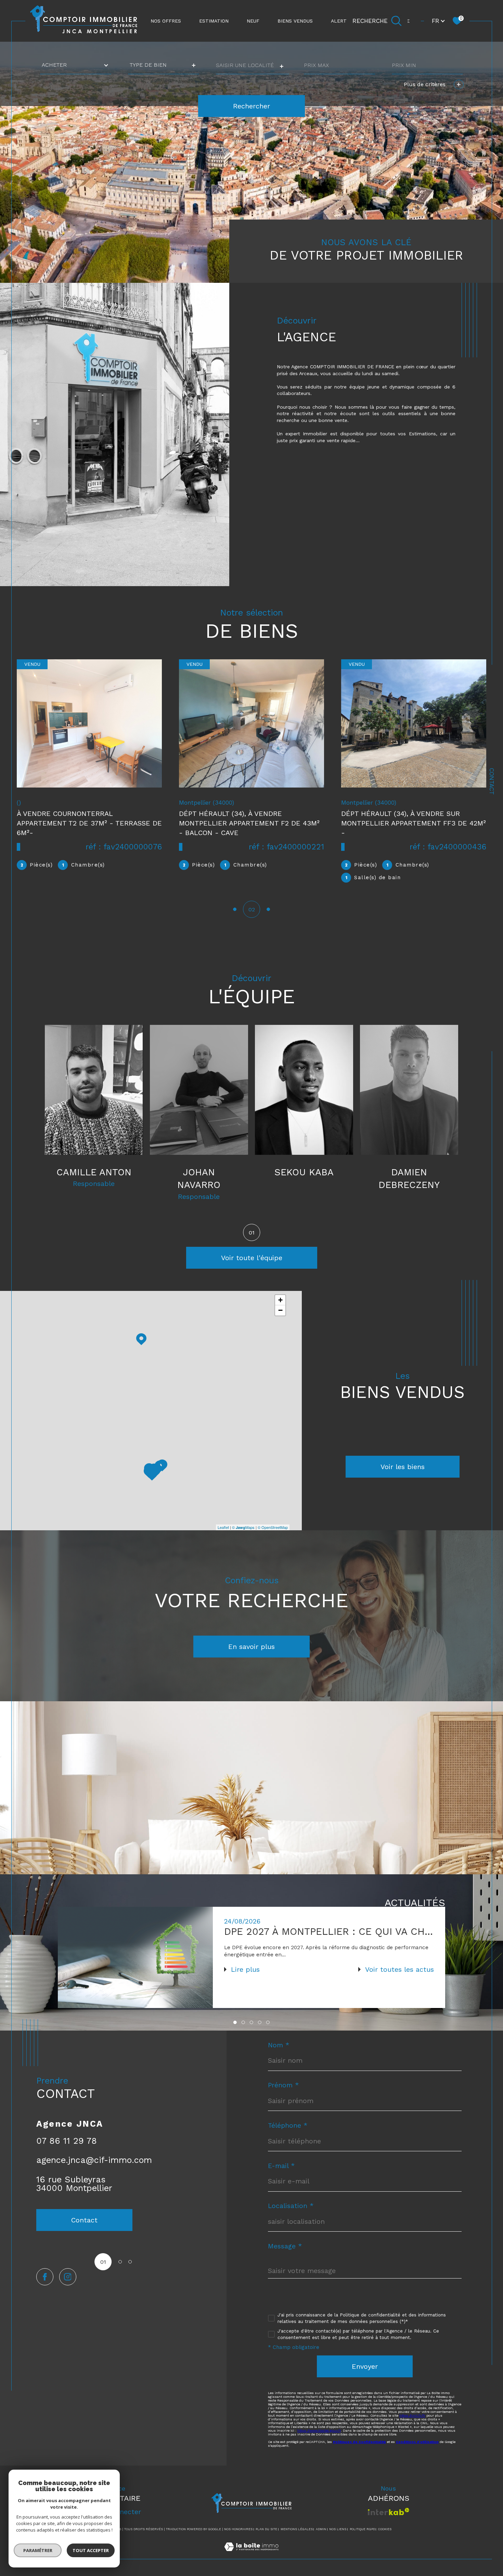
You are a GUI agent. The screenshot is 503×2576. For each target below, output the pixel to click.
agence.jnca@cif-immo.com (94, 2160)
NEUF (253, 21)
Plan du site (266, 2529)
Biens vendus (295, 21)
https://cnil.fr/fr (412, 2415)
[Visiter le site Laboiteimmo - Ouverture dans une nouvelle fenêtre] (251, 2555)
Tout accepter (91, 2550)
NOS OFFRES (166, 21)
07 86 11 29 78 (67, 2141)
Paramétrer (38, 2550)
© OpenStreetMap (273, 1527)
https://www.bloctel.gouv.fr (319, 2430)
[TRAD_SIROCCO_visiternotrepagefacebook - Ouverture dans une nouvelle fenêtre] (45, 2277)
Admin (321, 2529)
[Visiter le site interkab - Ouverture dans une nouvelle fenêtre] (389, 2512)
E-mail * (281, 2166)
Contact (492, 781)
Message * (285, 2246)
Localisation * (291, 2206)
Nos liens (338, 2529)
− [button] (280, 1310)
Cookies (385, 2529)
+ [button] (280, 1300)
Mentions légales (297, 2529)
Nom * (279, 2045)
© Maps (243, 1527)
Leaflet (223, 1527)
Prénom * (283, 2085)
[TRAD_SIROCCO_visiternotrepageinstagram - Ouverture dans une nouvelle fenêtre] (68, 2277)
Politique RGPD (362, 2529)
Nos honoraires (238, 2529)
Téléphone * (288, 2125)
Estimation (214, 21)
